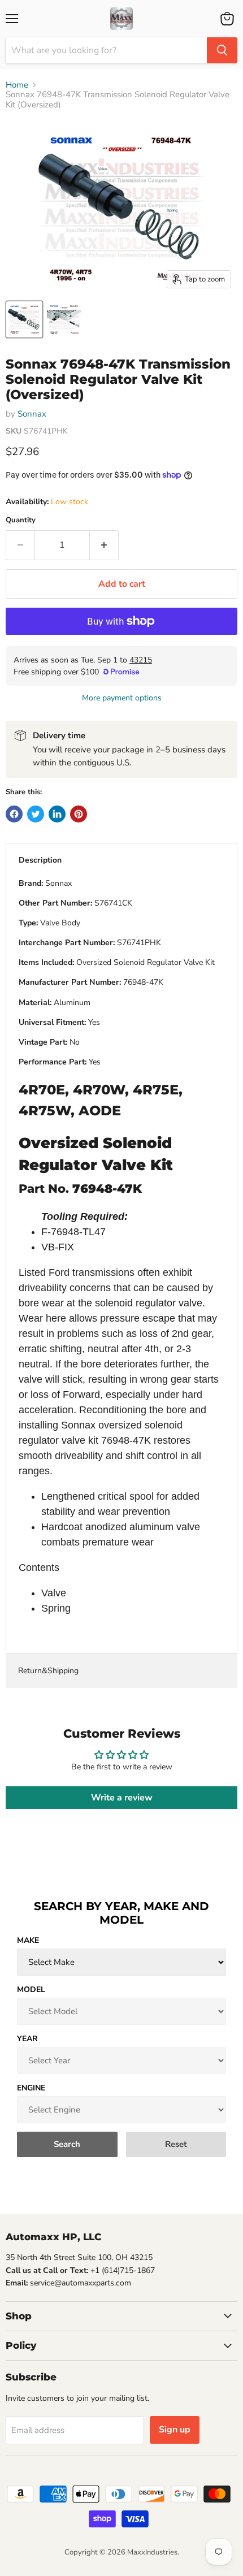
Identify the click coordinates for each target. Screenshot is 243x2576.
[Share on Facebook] (14, 814)
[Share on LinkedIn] (57, 814)
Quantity (21, 520)
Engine (31, 2088)
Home (17, 85)
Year (27, 2039)
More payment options (122, 698)
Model (31, 1990)
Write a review (122, 1798)
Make (28, 1940)
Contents (39, 1568)
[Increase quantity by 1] (104, 545)
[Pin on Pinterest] (79, 814)
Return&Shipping (48, 1671)
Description (40, 860)
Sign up (175, 2430)
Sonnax (32, 414)
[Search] (222, 50)
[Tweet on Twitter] (36, 814)
